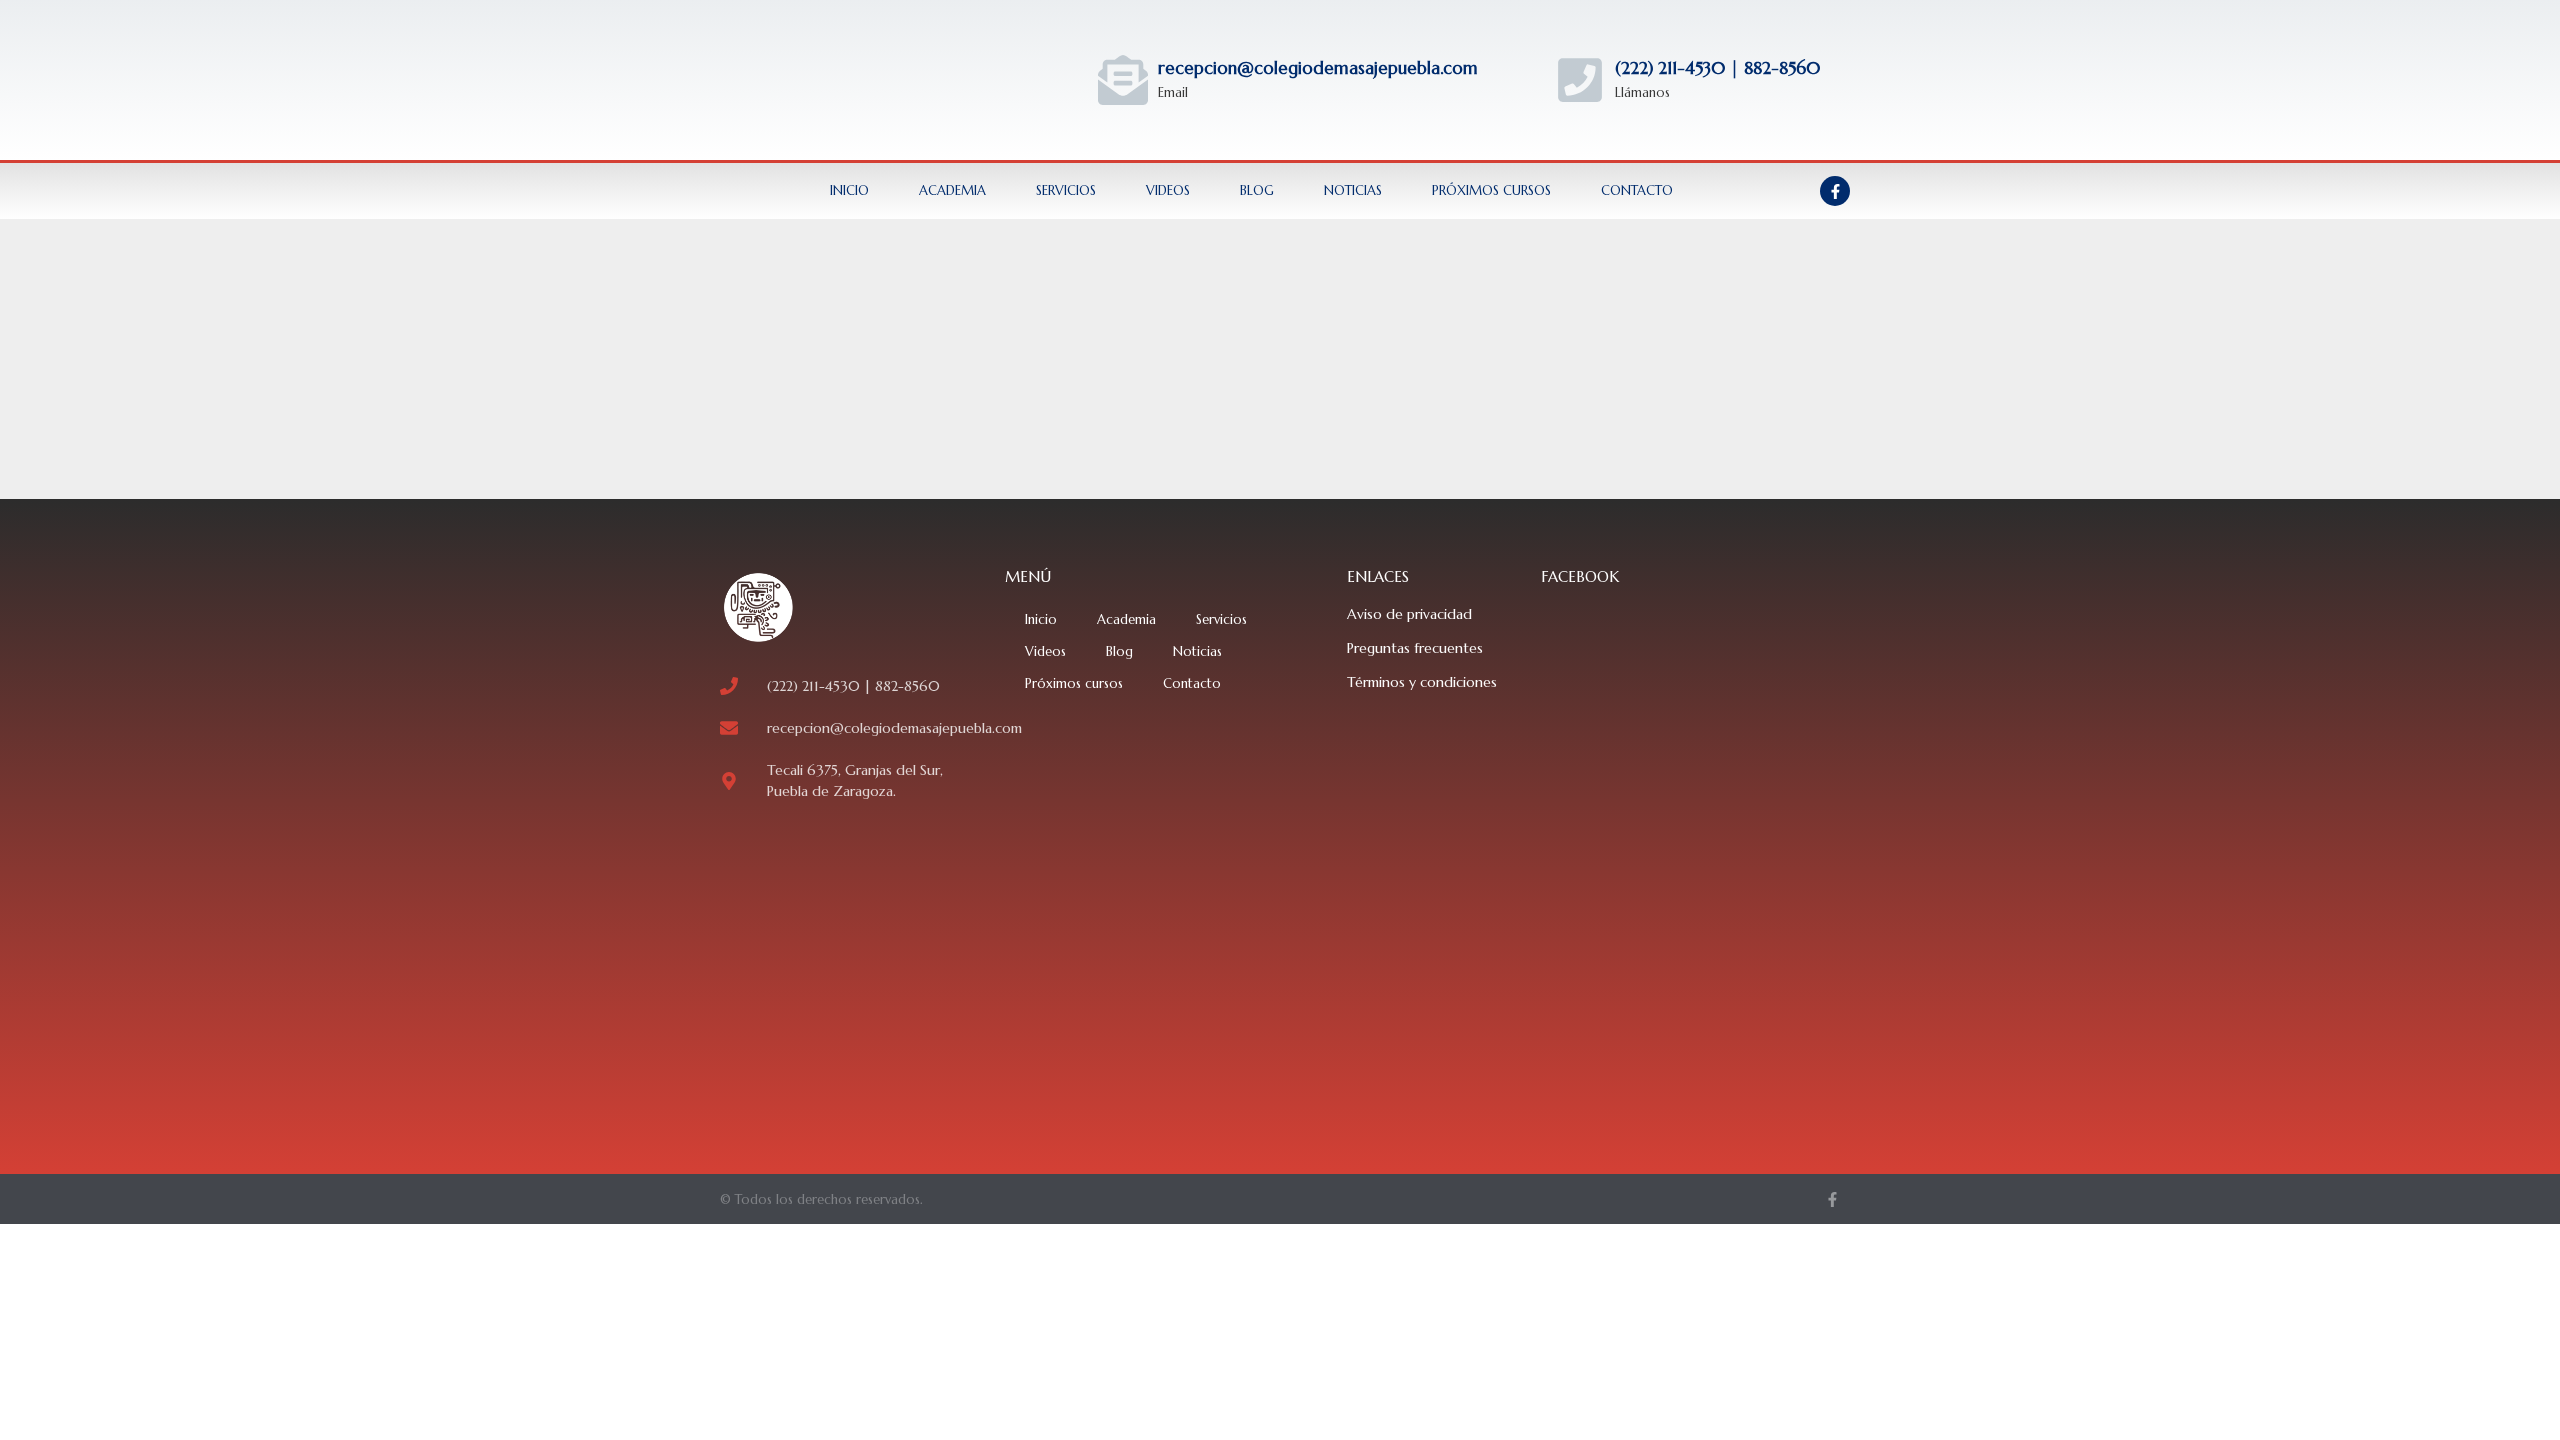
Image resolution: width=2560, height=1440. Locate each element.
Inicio (849, 190)
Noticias (1353, 190)
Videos (1168, 190)
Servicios (1066, 190)
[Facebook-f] (1835, 191)
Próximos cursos (1491, 190)
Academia (952, 190)
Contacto (1637, 190)
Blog (1257, 190)
